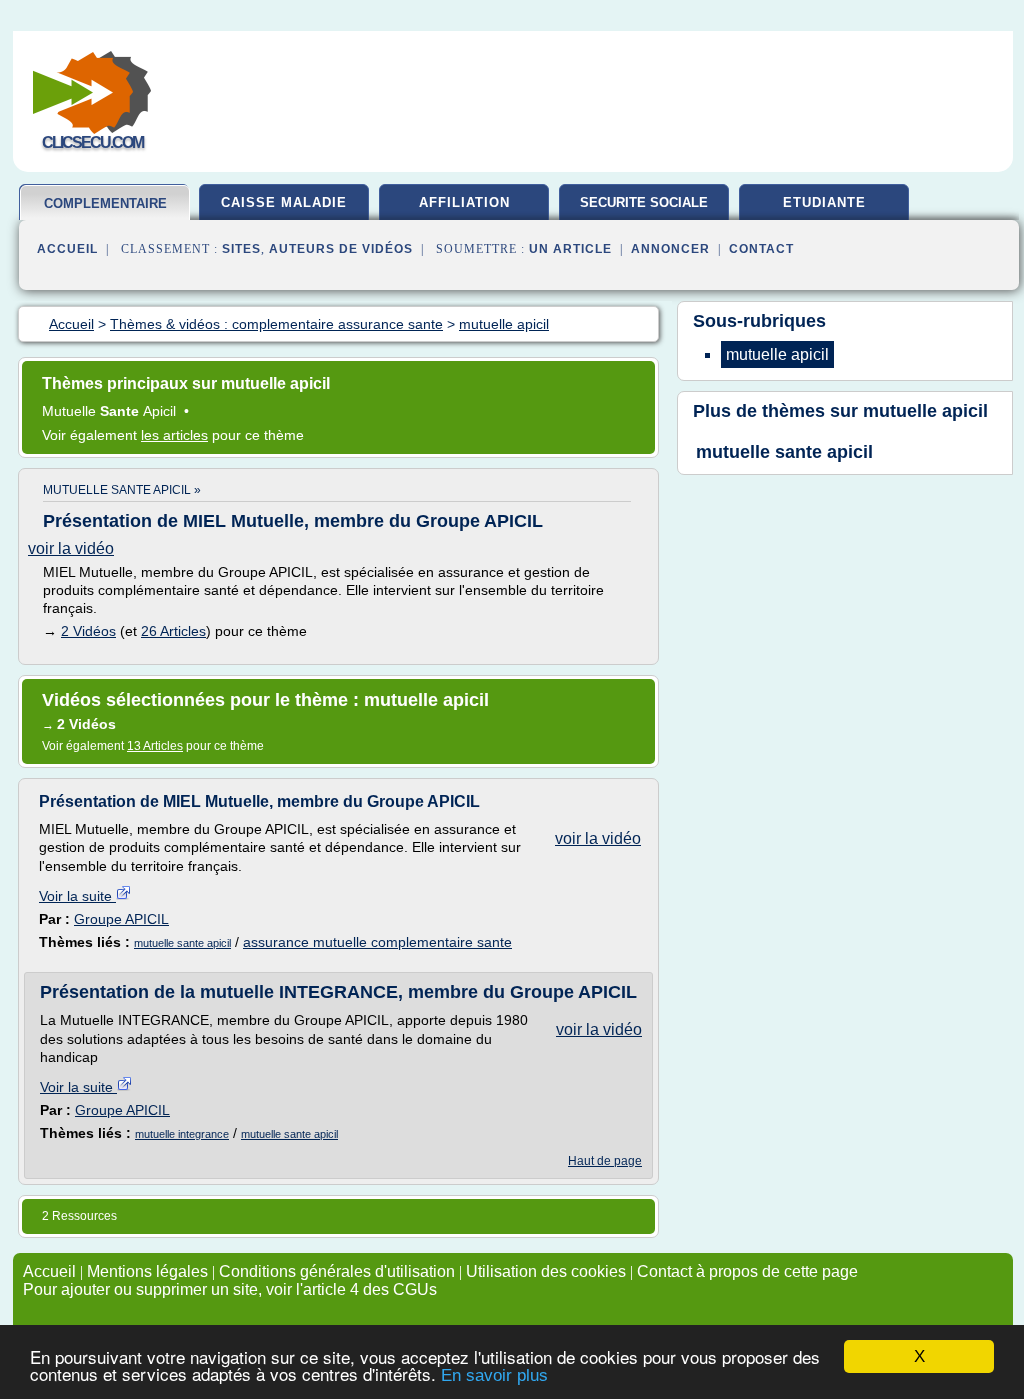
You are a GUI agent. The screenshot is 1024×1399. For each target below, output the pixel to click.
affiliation (464, 202)
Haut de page (605, 1161)
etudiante (824, 202)
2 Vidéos (88, 631)
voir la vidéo (71, 548)
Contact (761, 249)
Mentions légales (147, 1271)
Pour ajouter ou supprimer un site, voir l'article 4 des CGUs (230, 1289)
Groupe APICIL (121, 919)
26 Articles (173, 631)
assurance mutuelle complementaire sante (377, 942)
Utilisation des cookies (546, 1271)
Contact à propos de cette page (747, 1271)
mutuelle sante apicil (182, 943)
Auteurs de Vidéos (341, 249)
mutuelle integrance (182, 1134)
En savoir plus (494, 1375)
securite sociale (644, 202)
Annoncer (670, 249)
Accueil (67, 249)
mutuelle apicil (925, 411)
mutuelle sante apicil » (122, 490)
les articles (174, 435)
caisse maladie (284, 202)
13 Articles (155, 746)
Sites (241, 249)
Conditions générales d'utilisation (337, 1271)
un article (570, 249)
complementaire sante (105, 211)
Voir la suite (77, 896)
